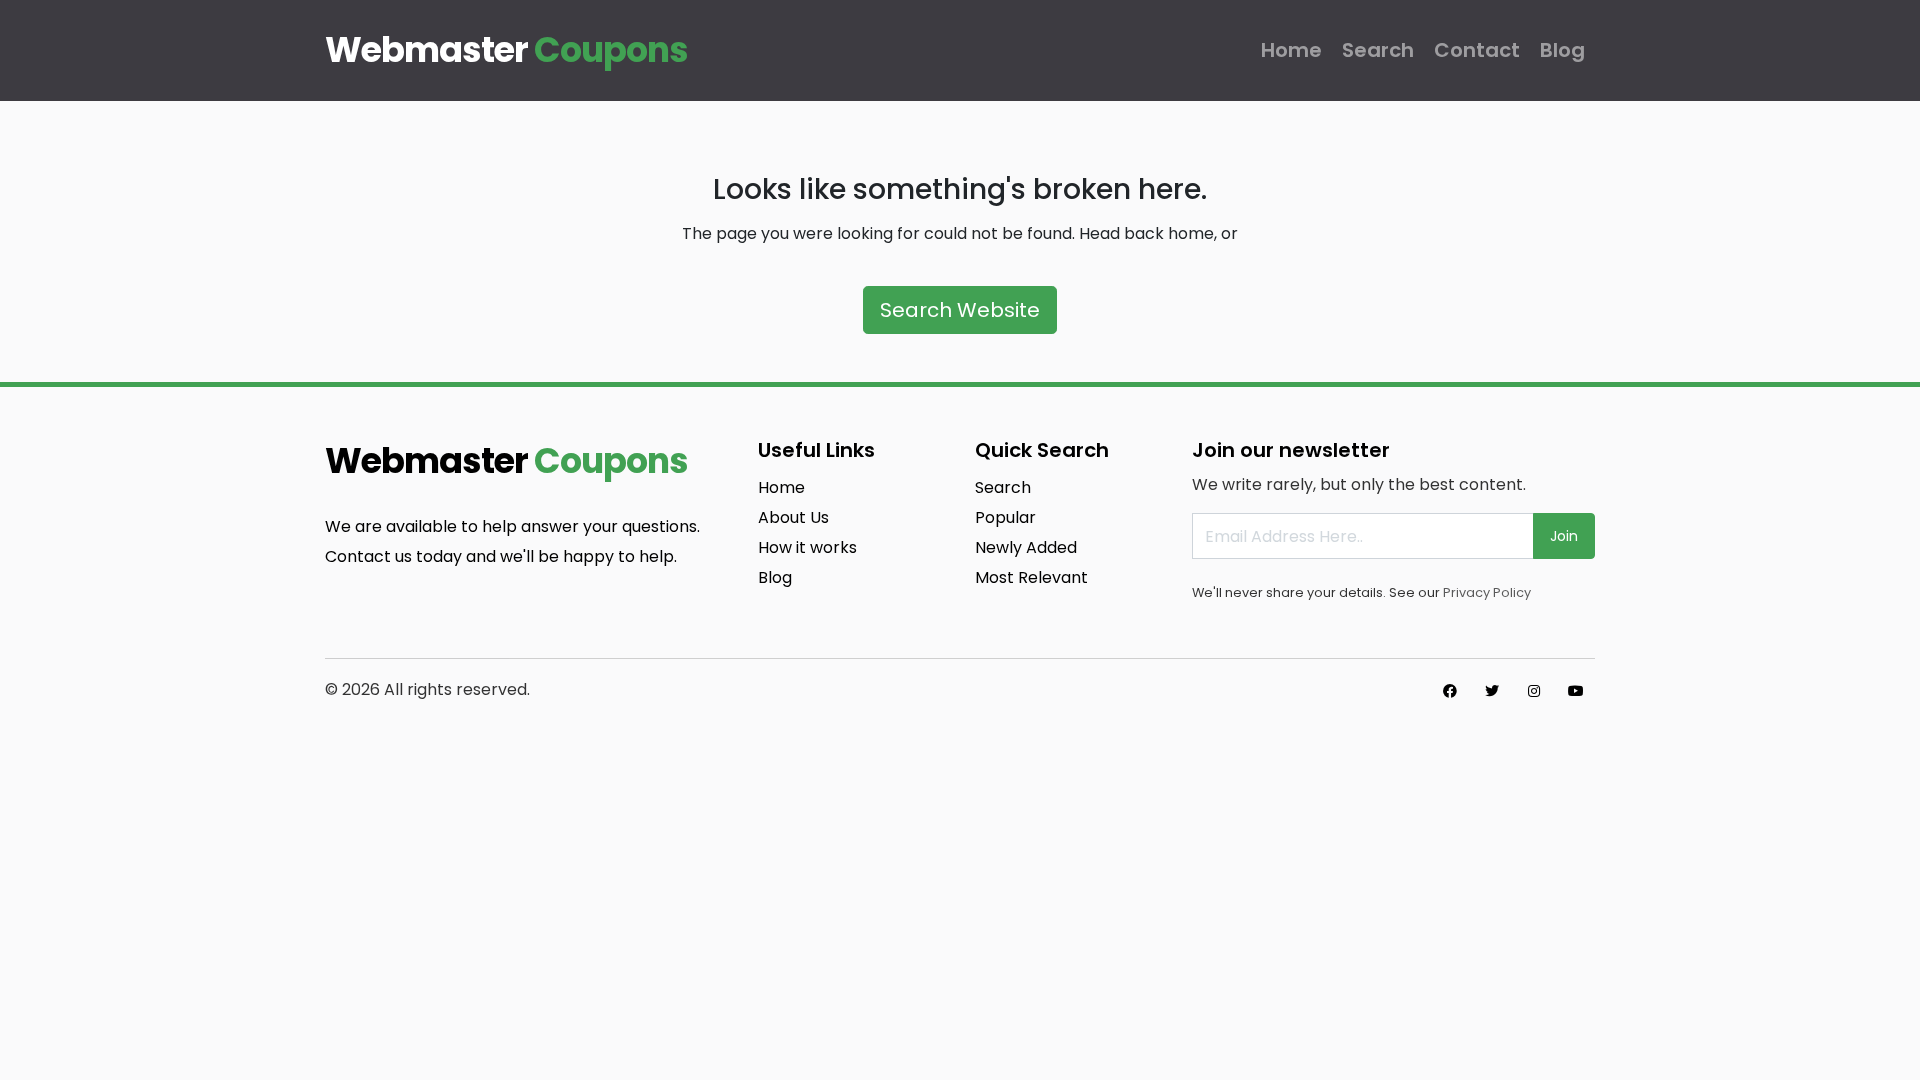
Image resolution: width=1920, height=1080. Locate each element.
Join (1564, 536)
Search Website (960, 310)
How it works (807, 547)
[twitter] (1492, 691)
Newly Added (1026, 547)
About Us (793, 517)
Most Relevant (1031, 577)
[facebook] (1450, 691)
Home (1291, 50)
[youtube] (1576, 691)
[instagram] (1534, 691)
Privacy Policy (1487, 592)
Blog (1562, 50)
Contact (1477, 50)
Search (1378, 50)
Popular (1005, 517)
